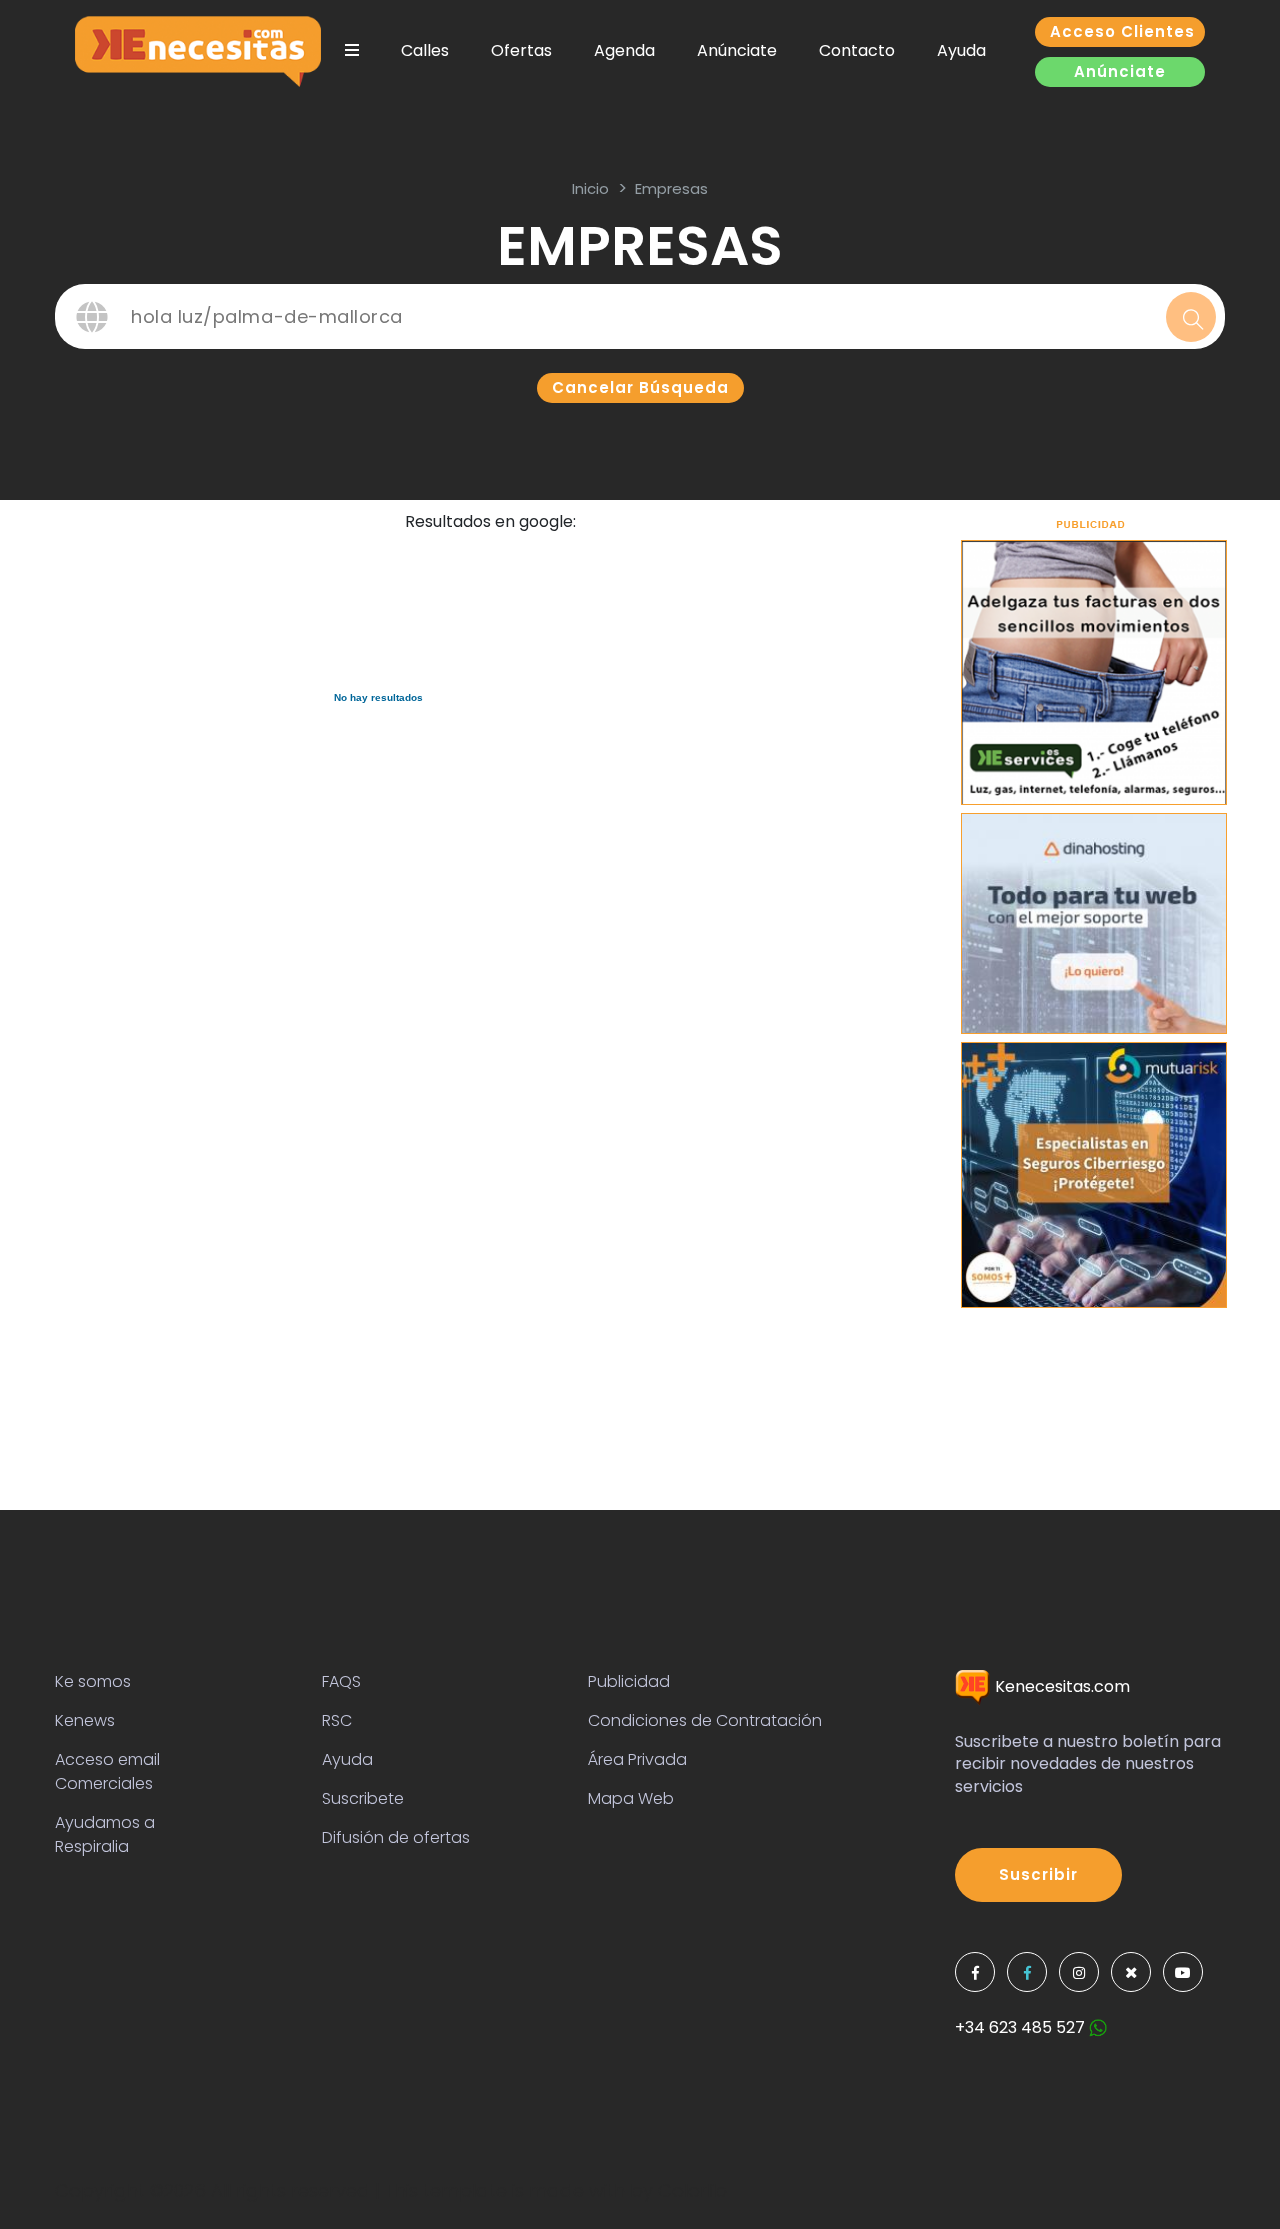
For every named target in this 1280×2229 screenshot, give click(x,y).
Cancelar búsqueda (640, 387)
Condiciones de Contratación (705, 1720)
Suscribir (1038, 1874)
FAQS (341, 1681)
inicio (590, 188)
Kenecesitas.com (1060, 1686)
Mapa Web (631, 1798)
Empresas (671, 188)
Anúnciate (737, 50)
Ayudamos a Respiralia (105, 1834)
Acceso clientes (1122, 31)
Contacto (857, 50)
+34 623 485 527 (1022, 2027)
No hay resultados (378, 697)
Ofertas (521, 50)
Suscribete (363, 1798)
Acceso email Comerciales (107, 1771)
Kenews (85, 1720)
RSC (337, 1720)
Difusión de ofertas (396, 1837)
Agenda (624, 50)
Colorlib (692, 2190)
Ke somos (93, 1681)
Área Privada (637, 1759)
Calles (425, 50)
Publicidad (629, 1681)
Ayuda (961, 50)
